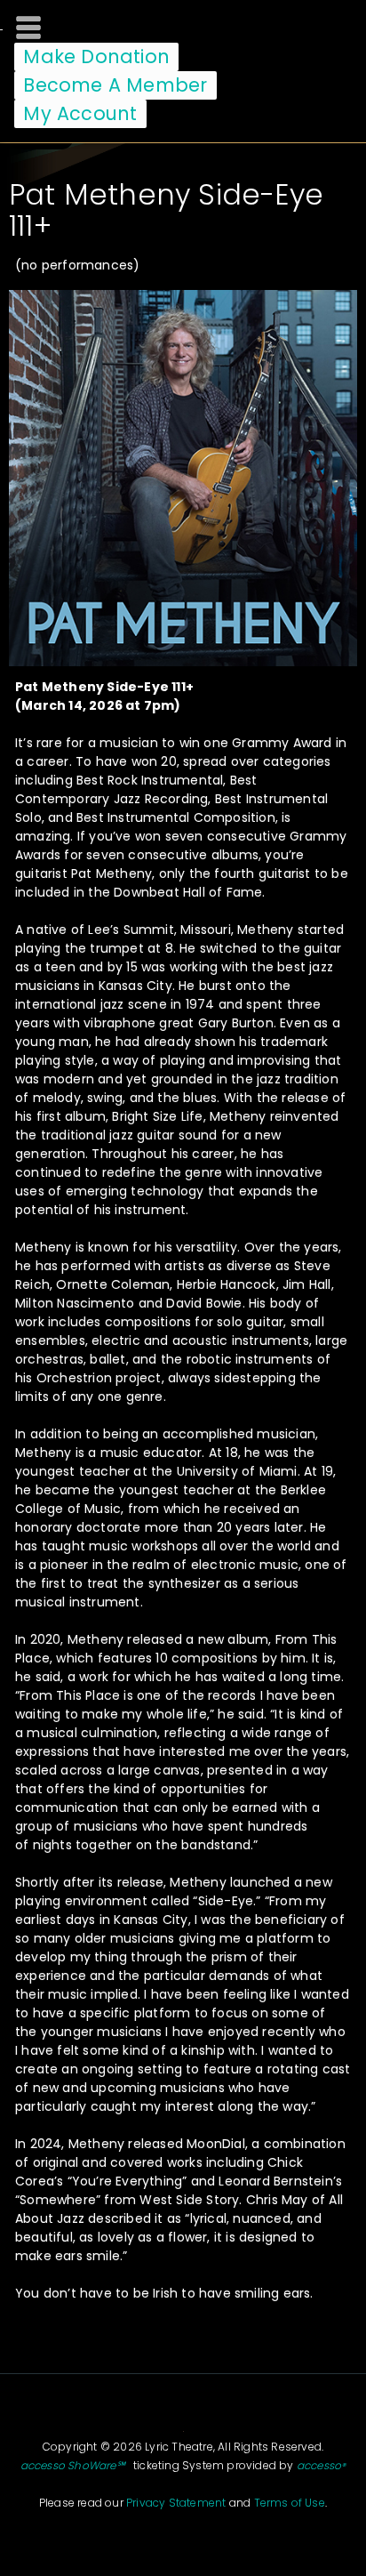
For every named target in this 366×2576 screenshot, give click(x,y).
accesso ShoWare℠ (73, 2465)
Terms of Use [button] (290, 2503)
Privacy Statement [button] (176, 2503)
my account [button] (80, 113)
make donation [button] (96, 56)
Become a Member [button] (115, 85)
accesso (322, 2465)
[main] (183, 1236)
